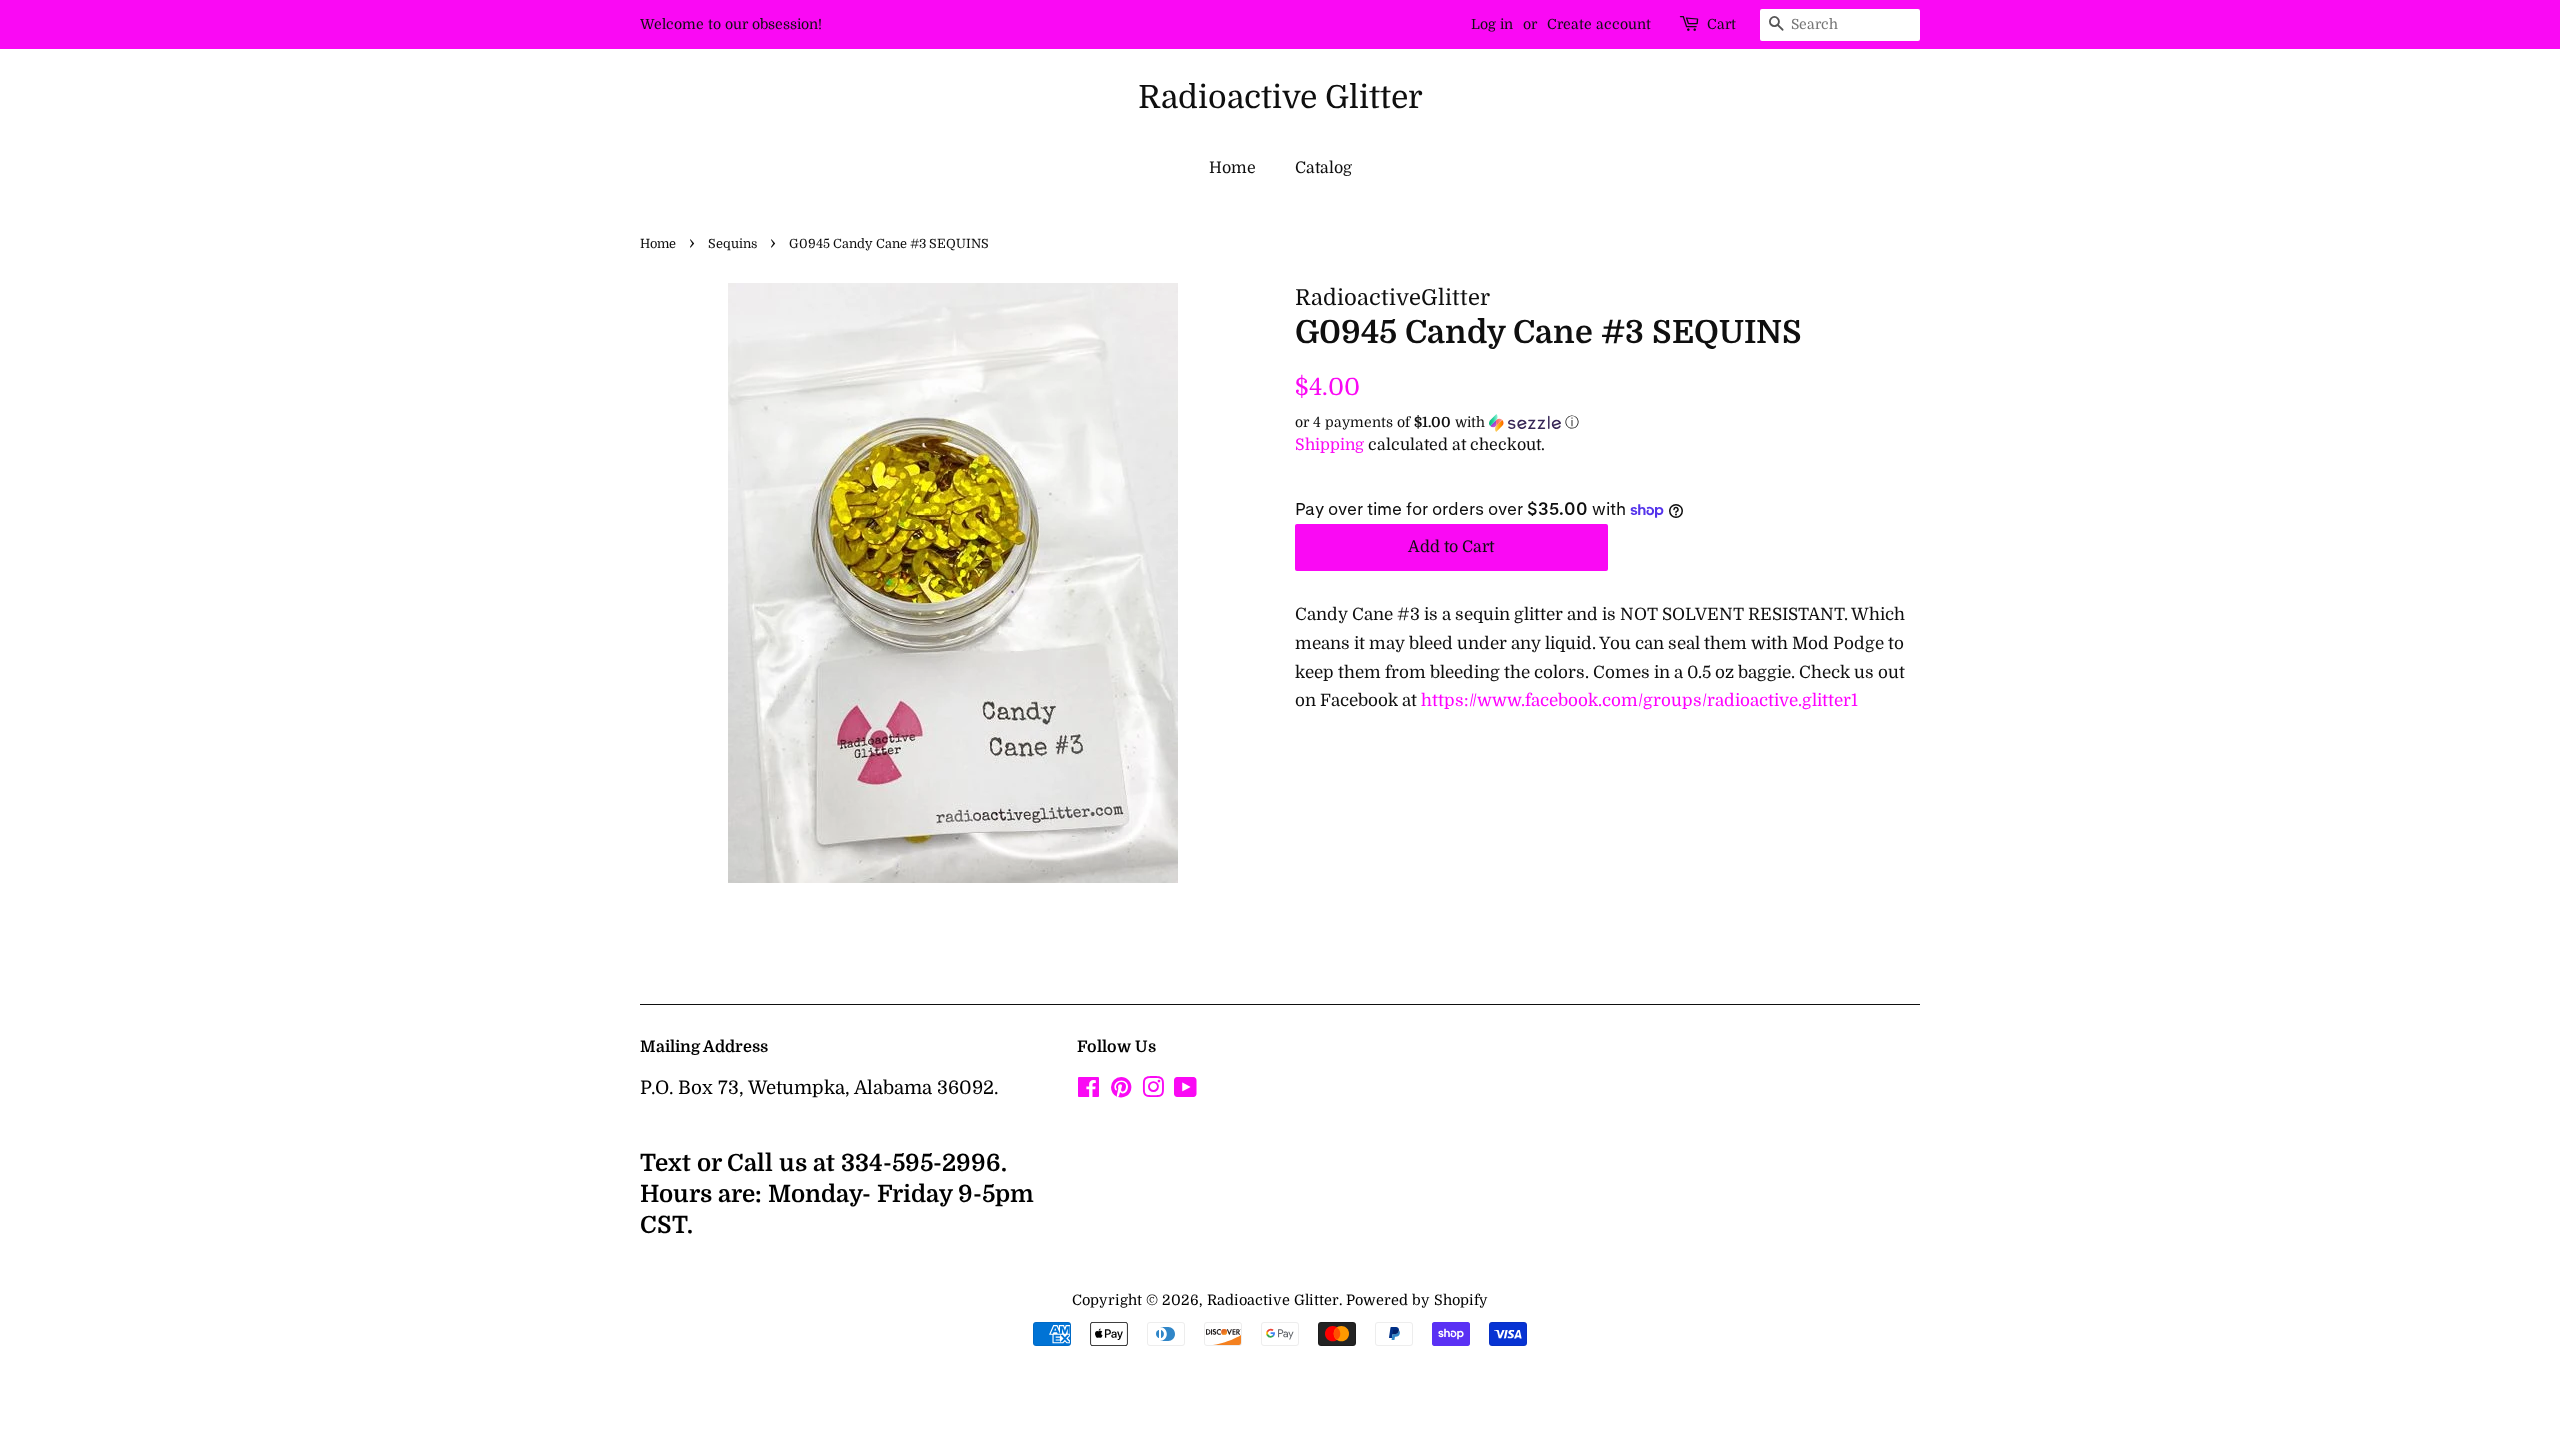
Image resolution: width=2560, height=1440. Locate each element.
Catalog (1323, 168)
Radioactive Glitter (1280, 97)
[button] (1607, 422)
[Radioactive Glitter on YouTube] (1185, 1091)
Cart (1721, 24)
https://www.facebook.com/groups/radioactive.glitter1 (1639, 700)
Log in (1492, 24)
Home (1232, 168)
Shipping (1329, 445)
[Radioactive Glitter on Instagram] (1153, 1091)
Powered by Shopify (1417, 1300)
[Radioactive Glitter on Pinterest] (1121, 1091)
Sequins (732, 244)
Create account (1599, 24)
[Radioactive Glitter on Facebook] (1088, 1091)
